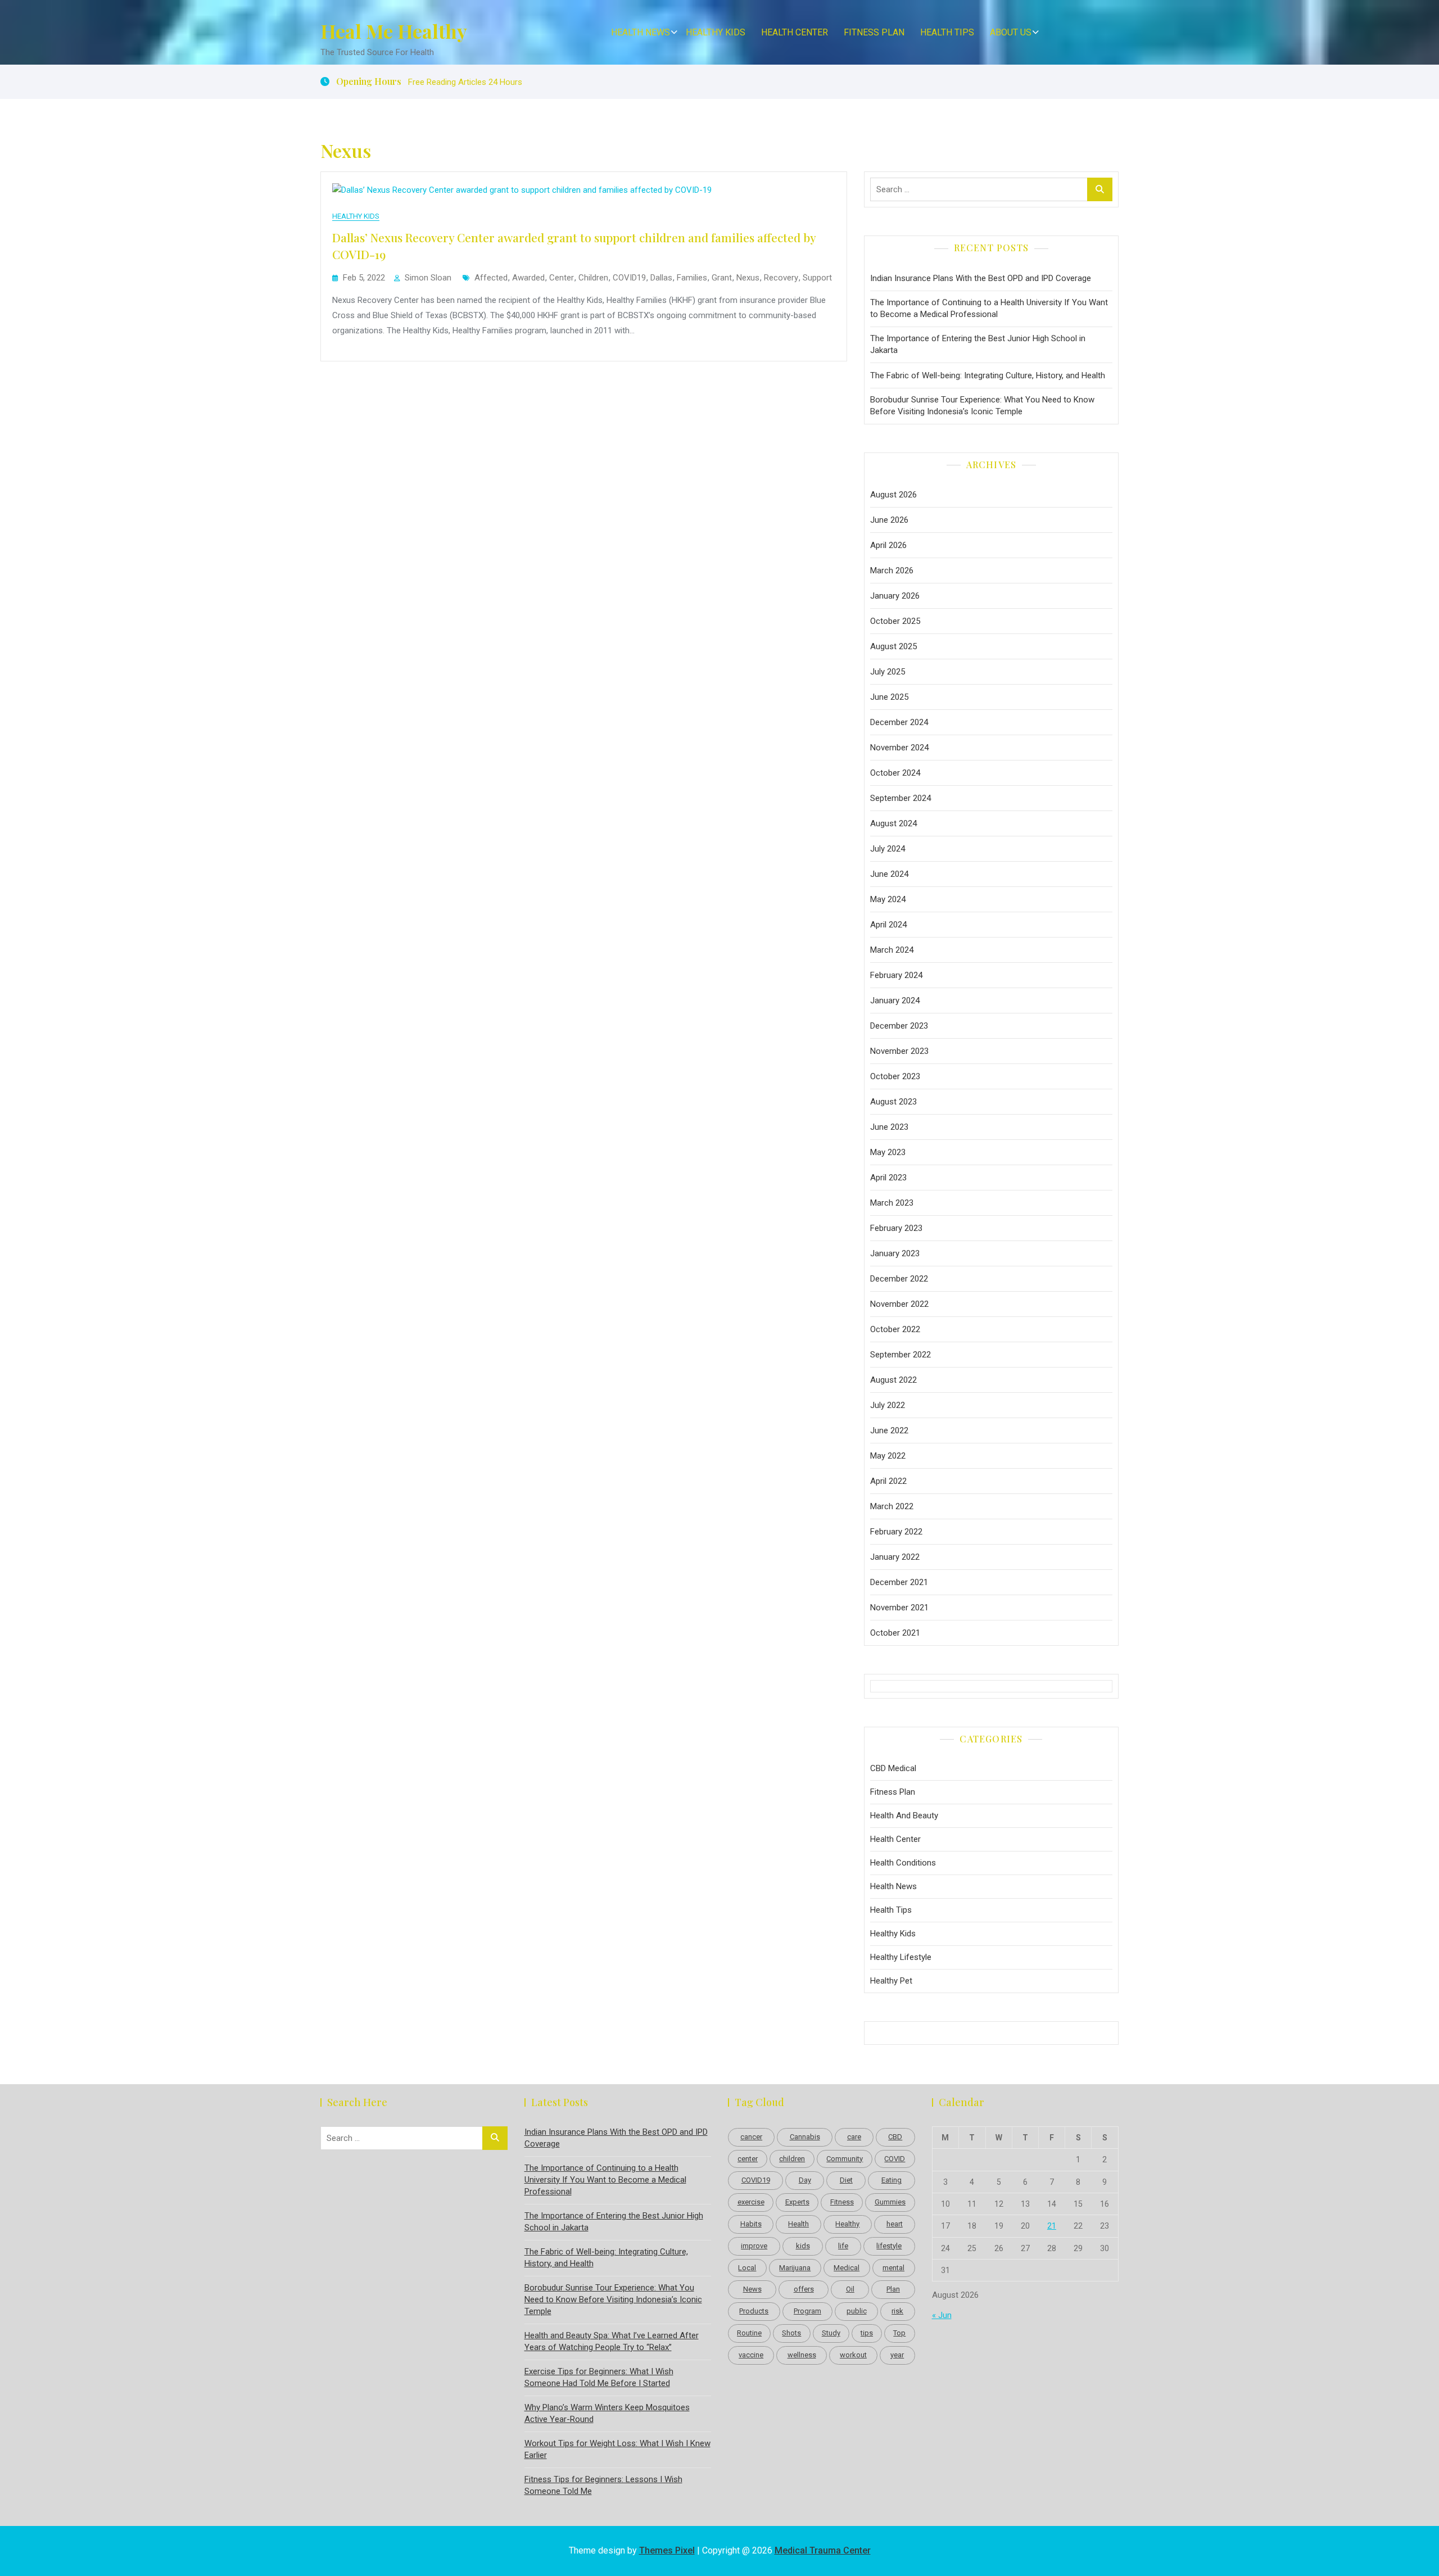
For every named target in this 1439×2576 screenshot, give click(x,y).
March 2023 (892, 1203)
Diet (846, 2180)
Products (754, 2311)
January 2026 (895, 596)
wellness (802, 2355)
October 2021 (895, 1633)
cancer (751, 2137)
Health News (641, 32)
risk (897, 2311)
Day (805, 2180)
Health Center (795, 32)
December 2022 (899, 1279)
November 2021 (899, 1608)
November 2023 (899, 1051)
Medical (847, 2268)
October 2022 (895, 1329)
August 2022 (893, 1380)
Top (899, 2333)
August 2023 (893, 1102)
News (752, 2289)
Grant (722, 278)
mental (893, 2268)
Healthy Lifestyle (901, 1957)
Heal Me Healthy (394, 31)
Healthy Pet (891, 1981)
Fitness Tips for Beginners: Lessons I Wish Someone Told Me (603, 2485)
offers (804, 2289)
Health (798, 2224)
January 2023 (895, 1253)
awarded (528, 278)
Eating (892, 2180)
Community (845, 2159)
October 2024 (895, 773)
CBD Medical (893, 1768)
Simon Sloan (428, 278)
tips (867, 2333)
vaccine (751, 2355)
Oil (850, 2289)
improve (754, 2246)
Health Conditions (903, 1863)
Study (831, 2333)
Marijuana (795, 2268)
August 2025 (893, 646)
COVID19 (629, 278)
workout (853, 2355)
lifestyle (889, 2246)
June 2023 (889, 1127)
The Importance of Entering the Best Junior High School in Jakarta (978, 344)
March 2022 (892, 1506)
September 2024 (900, 798)
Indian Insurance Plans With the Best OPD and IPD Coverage (981, 278)
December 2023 (899, 1026)
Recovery (781, 278)
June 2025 (889, 697)
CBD (895, 2137)
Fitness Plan (874, 32)
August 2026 (893, 495)
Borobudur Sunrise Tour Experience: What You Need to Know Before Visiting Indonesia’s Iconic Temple (982, 406)
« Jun (942, 2315)
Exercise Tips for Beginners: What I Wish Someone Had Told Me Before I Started (599, 2377)
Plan (893, 2289)
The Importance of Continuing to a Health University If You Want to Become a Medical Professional (989, 308)
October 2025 (895, 621)
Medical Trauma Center (823, 2550)
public (857, 2311)
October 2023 (895, 1076)
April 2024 (888, 925)
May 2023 (888, 1152)
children (593, 278)
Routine (749, 2333)
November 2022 (899, 1304)
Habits (751, 2224)
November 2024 (899, 748)
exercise (751, 2202)
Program (807, 2311)
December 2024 (899, 722)
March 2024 (892, 950)
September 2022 (900, 1355)
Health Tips (947, 32)
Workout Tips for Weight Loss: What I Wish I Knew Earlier (617, 2449)
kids (803, 2246)
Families (692, 278)
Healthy (847, 2224)
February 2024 (896, 975)
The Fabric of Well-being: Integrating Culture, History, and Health (988, 375)
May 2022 (888, 1456)
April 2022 (888, 1481)
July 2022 (888, 1405)
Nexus (748, 278)
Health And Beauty (904, 1816)
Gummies (890, 2202)
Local (747, 2268)
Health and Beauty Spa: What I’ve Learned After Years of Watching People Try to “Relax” (612, 2341)
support (817, 278)
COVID (895, 2159)
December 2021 (899, 1582)
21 (1052, 2226)
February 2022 (896, 1532)
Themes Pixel (667, 2550)
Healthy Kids (716, 32)
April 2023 (888, 1178)
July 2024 (888, 849)
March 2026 (892, 571)
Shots (791, 2333)
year (897, 2355)
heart (895, 2224)
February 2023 (896, 1228)
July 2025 (888, 672)
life (843, 2246)
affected (491, 278)
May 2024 (888, 899)
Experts (797, 2202)
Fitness (842, 2202)
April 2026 (888, 545)
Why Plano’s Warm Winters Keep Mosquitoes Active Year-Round (607, 2413)
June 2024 (889, 874)
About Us (1011, 32)
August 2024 (893, 823)
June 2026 (889, 520)
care (854, 2137)
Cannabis (805, 2137)
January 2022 (895, 1557)
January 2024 (895, 1000)
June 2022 (889, 1430)
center (562, 278)
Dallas (661, 278)
